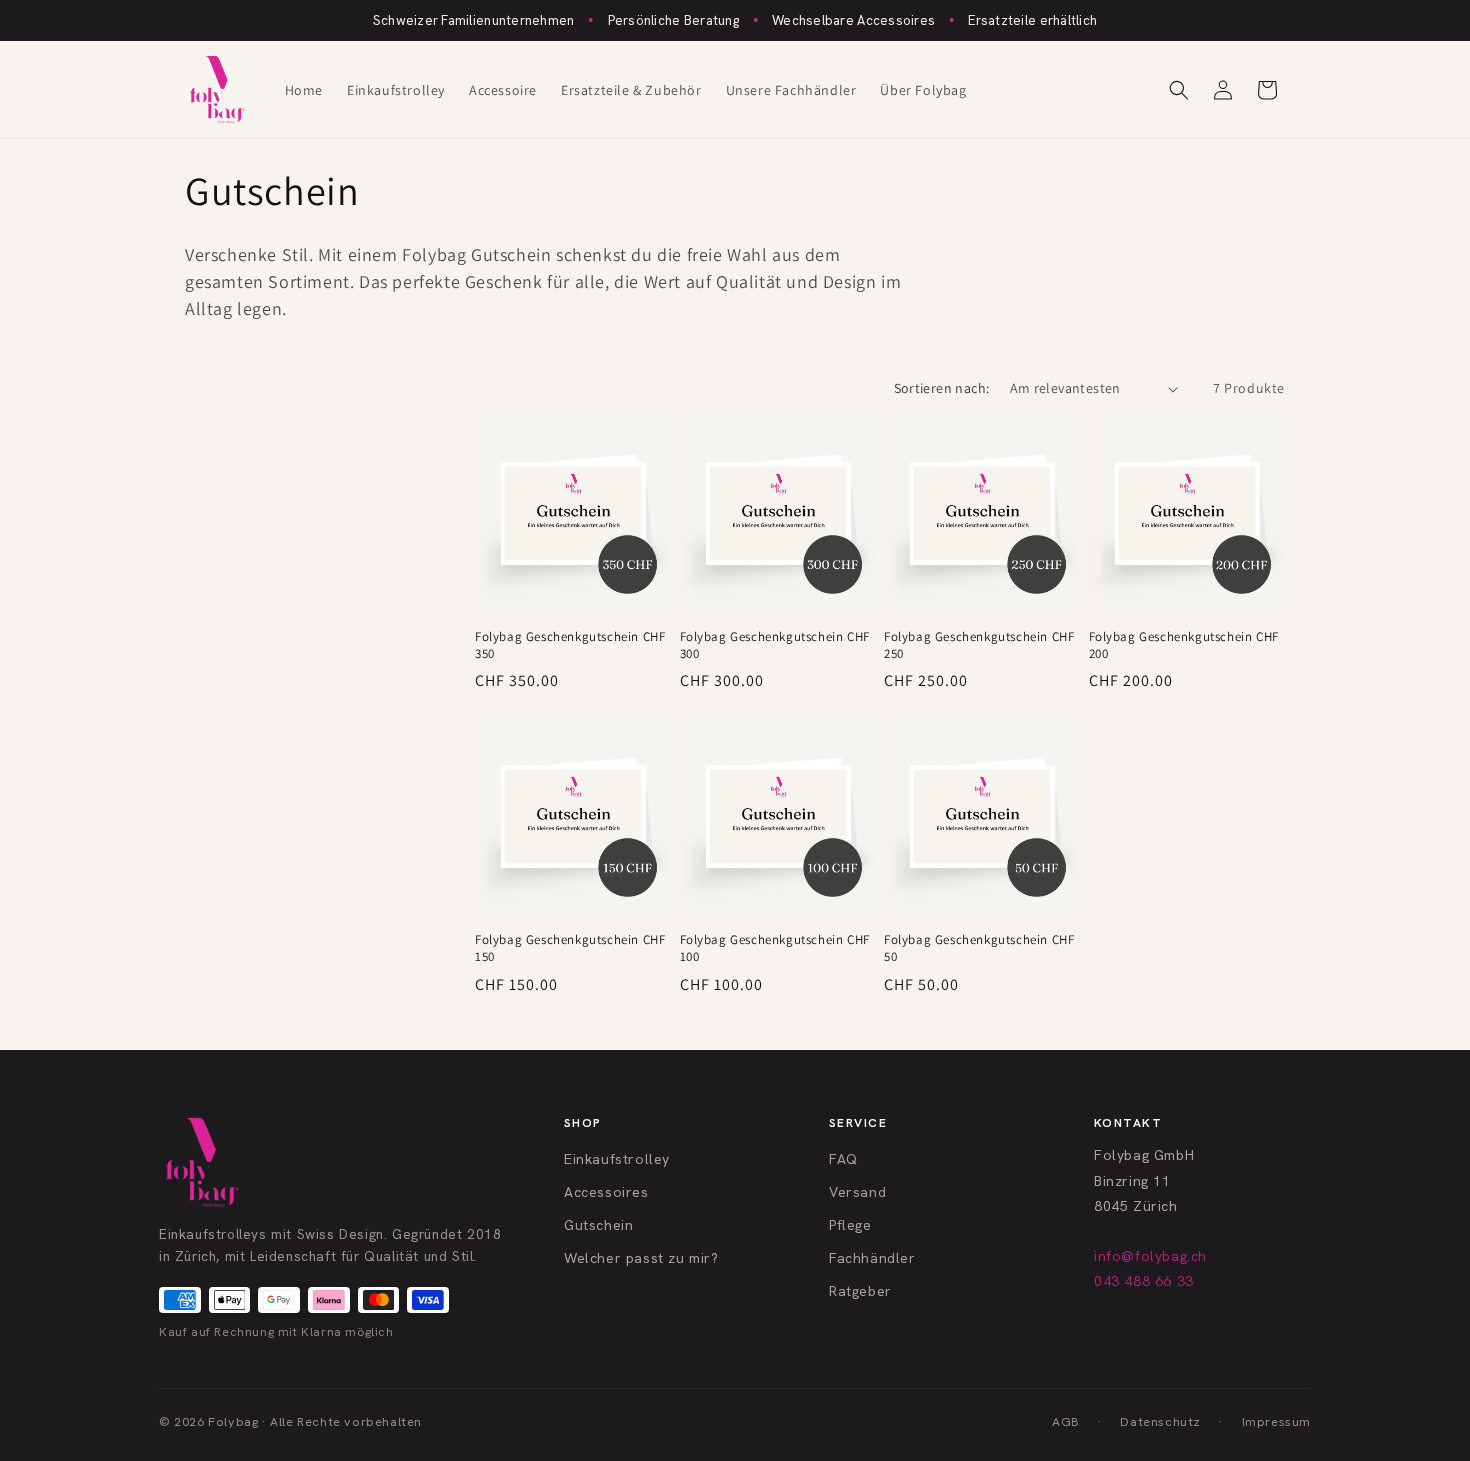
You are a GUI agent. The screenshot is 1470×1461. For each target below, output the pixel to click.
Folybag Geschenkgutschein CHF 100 (775, 948)
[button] (1179, 90)
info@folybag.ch (1150, 1256)
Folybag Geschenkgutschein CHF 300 (775, 645)
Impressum (1276, 1421)
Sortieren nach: (942, 388)
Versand (857, 1192)
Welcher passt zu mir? (641, 1258)
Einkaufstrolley (617, 1159)
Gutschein (598, 1225)
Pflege (850, 1225)
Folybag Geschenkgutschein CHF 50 (979, 948)
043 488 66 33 (1144, 1281)
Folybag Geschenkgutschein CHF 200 (1184, 645)
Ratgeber (860, 1291)
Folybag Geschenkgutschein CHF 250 (979, 645)
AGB (1066, 1421)
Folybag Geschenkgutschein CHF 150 (570, 948)
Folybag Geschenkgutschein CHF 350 (570, 645)
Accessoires (606, 1192)
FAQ (843, 1159)
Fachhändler (872, 1258)
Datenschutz (1160, 1421)
